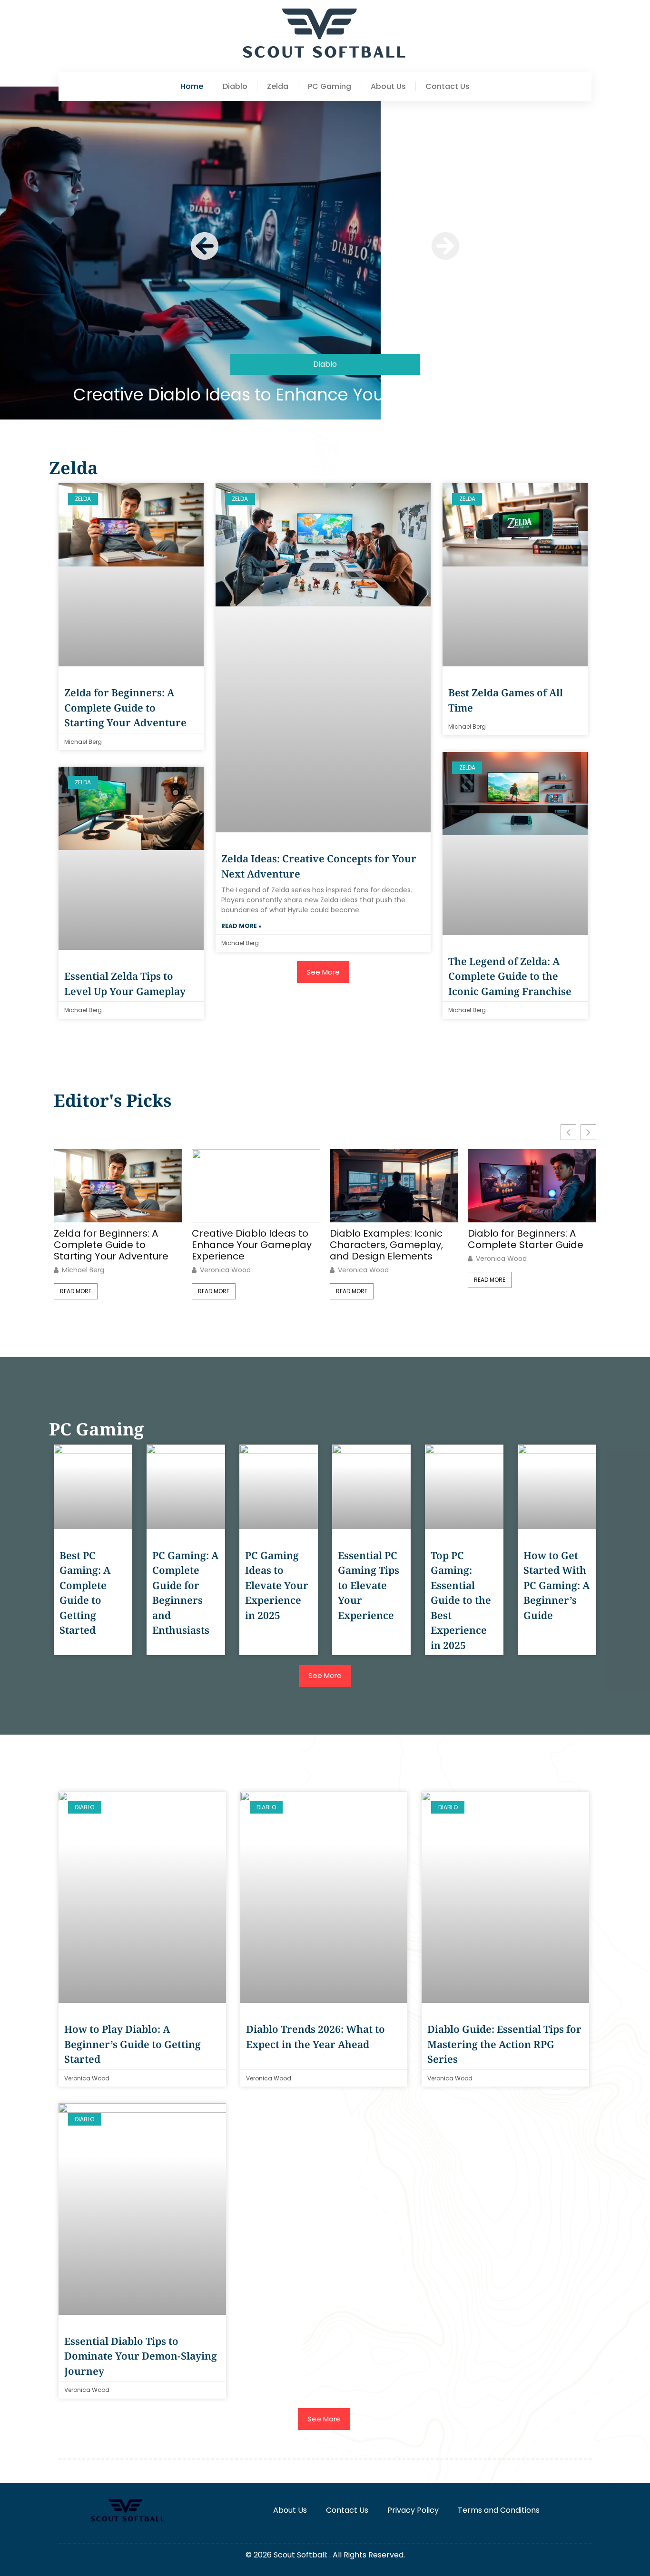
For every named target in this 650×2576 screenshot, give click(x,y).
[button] (205, 246)
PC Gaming (330, 87)
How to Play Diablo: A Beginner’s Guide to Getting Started (133, 2044)
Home (192, 87)
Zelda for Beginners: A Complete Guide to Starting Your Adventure (125, 707)
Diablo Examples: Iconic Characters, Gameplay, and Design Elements (386, 1245)
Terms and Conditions (499, 2510)
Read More (76, 1291)
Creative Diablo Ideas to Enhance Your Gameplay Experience (325, 395)
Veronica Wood (225, 1270)
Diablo (235, 87)
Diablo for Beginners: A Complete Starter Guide (526, 1239)
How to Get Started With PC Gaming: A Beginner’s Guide (556, 1585)
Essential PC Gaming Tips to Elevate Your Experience (369, 1585)
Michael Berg (83, 1270)
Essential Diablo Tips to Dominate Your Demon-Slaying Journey (141, 2356)
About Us (388, 87)
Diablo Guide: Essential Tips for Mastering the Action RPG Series (504, 2044)
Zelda (278, 87)
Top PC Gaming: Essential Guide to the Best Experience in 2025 (461, 1600)
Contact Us (448, 87)
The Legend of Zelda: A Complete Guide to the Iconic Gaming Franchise (510, 976)
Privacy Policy (413, 2510)
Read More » (241, 926)
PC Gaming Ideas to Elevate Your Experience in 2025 (277, 1585)
